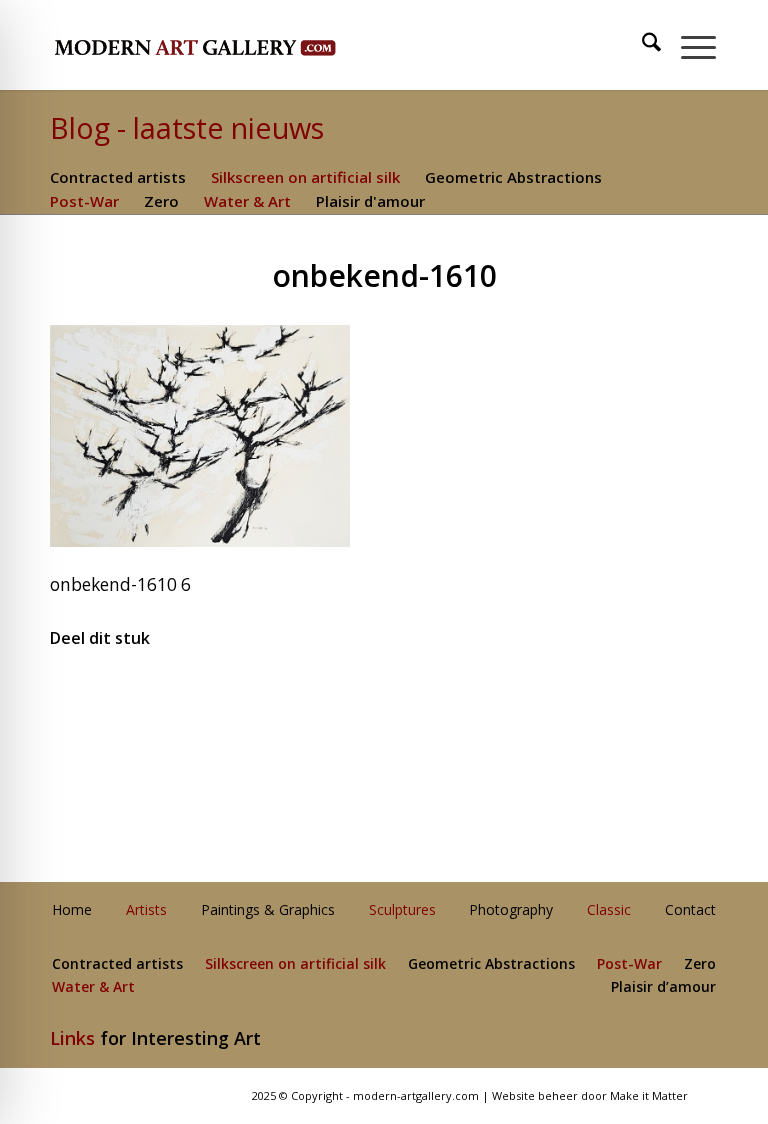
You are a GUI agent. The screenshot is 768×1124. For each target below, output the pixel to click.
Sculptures (402, 910)
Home (72, 910)
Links (72, 1038)
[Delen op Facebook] (162, 698)
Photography (511, 910)
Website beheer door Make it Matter (590, 1095)
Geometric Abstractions (513, 177)
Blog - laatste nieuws (187, 127)
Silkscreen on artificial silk (305, 177)
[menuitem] (642, 45)
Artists (146, 910)
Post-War (84, 201)
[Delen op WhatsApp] (384, 698)
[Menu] (688, 45)
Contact (690, 910)
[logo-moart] (247, 45)
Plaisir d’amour (663, 987)
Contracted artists (118, 177)
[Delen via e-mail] (606, 698)
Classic (609, 910)
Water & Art (247, 201)
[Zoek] (641, 45)
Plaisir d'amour (370, 201)
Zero (161, 201)
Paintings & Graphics (268, 910)
